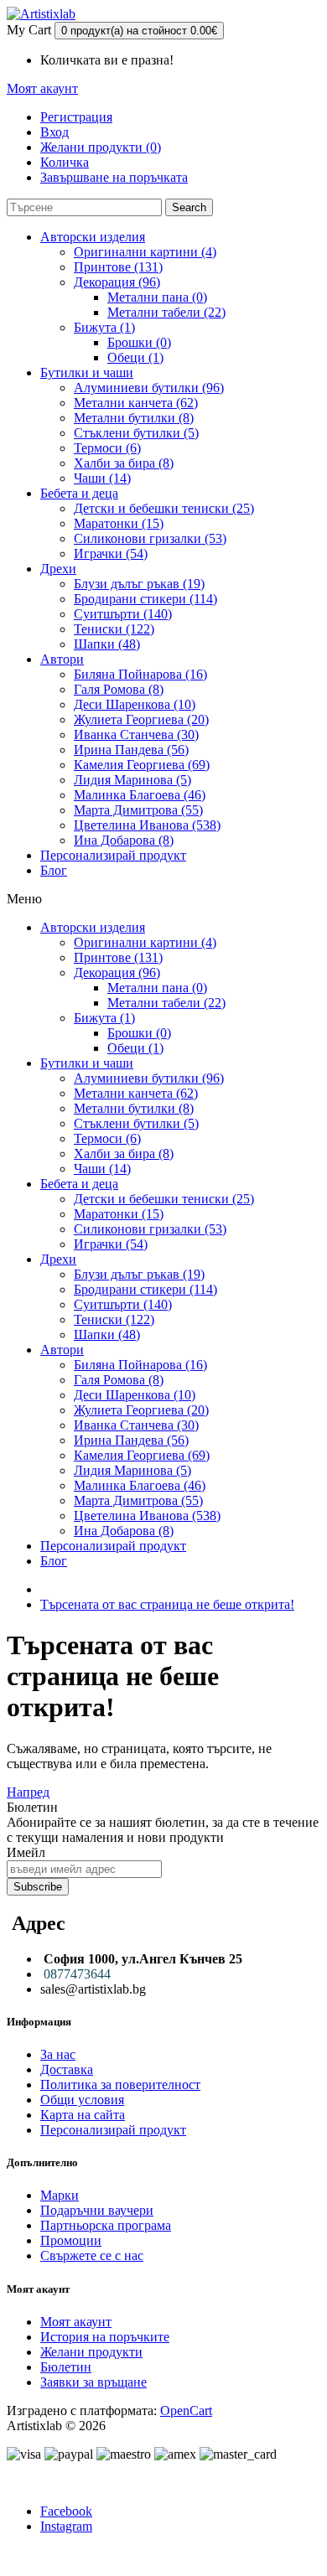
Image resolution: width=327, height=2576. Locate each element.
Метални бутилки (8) (134, 418)
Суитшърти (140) (123, 614)
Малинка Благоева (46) (140, 795)
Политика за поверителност (120, 2085)
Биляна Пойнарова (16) (140, 674)
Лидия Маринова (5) (132, 780)
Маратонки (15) (119, 523)
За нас (58, 2054)
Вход (54, 132)
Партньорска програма (106, 2225)
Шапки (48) (107, 644)
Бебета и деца (79, 493)
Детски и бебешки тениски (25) (164, 508)
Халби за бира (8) (124, 463)
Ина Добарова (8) (124, 840)
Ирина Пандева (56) (131, 750)
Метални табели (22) (166, 312)
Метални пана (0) (157, 297)
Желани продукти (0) (101, 147)
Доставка (67, 2069)
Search (189, 207)
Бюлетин (66, 2367)
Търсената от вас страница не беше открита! (167, 1604)
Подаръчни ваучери (97, 2210)
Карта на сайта (83, 2115)
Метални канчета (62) (136, 403)
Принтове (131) (118, 267)
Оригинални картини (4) (145, 252)
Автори (62, 659)
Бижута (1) (104, 327)
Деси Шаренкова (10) (135, 704)
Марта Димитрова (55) (138, 810)
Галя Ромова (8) (119, 689)
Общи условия (82, 2100)
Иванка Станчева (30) (136, 735)
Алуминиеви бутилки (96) (149, 388)
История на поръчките (105, 2337)
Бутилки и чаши (87, 372)
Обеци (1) (135, 357)
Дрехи (58, 569)
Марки (60, 2195)
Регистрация (76, 117)
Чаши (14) (102, 478)
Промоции (71, 2240)
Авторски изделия (93, 237)
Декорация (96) (117, 282)
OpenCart (186, 2410)
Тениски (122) (114, 629)
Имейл (26, 1852)
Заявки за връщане (93, 2382)
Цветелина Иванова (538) (147, 825)
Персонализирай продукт (113, 855)
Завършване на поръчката (114, 177)
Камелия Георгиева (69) (142, 765)
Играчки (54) (111, 553)
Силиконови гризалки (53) (150, 538)
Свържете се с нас (92, 2255)
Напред (28, 1792)
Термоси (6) (107, 448)
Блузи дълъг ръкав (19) (139, 584)
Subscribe (38, 1887)
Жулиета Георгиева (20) (141, 719)
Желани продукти (91, 2352)
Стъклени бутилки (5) (136, 433)
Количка (65, 162)
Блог (54, 870)
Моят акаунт (76, 2322)
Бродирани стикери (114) (145, 599)
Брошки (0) (139, 342)
